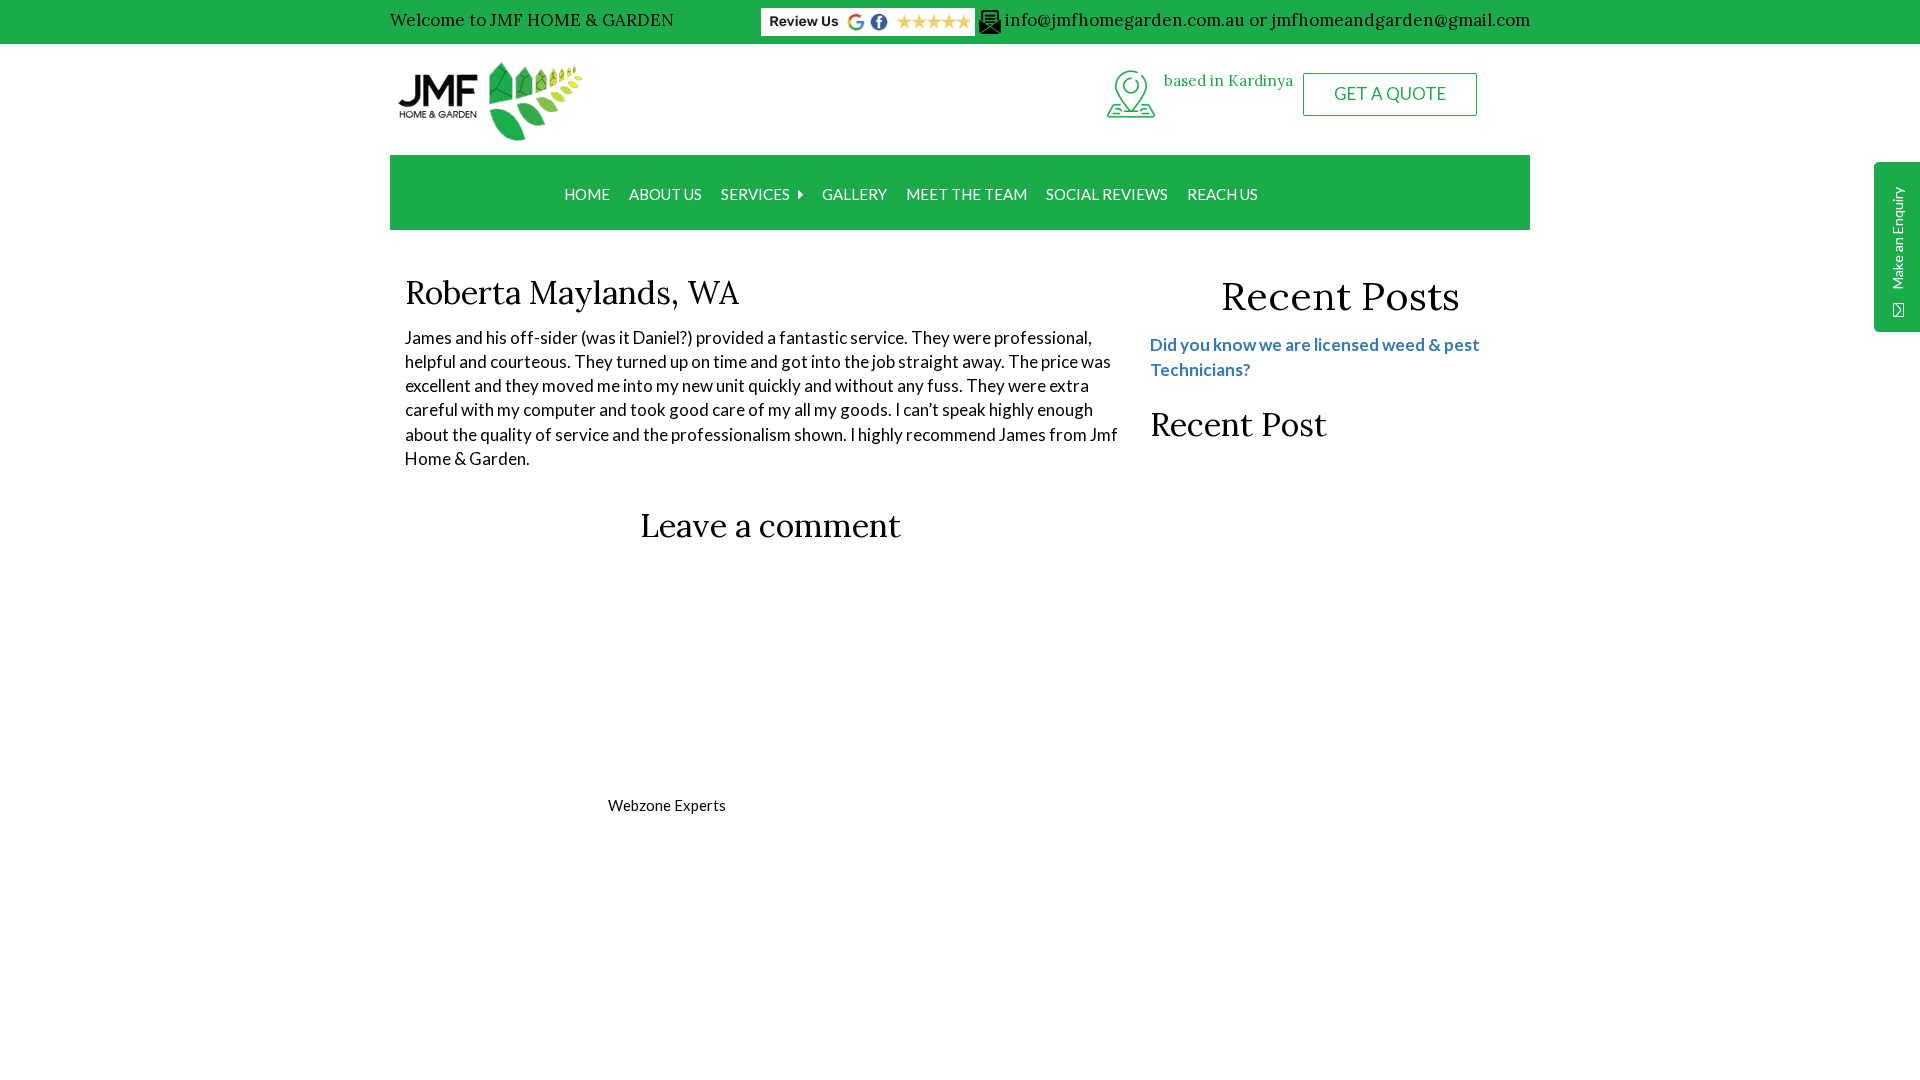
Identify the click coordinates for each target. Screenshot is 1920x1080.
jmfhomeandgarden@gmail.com (1400, 20)
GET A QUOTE (1390, 93)
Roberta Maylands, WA (572, 292)
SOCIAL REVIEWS (1107, 194)
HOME (587, 194)
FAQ (785, 935)
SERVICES (755, 194)
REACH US (1222, 194)
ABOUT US (665, 194)
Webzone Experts (667, 805)
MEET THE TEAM (966, 194)
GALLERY (854, 194)
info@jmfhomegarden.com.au (1125, 20)
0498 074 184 (1399, 190)
